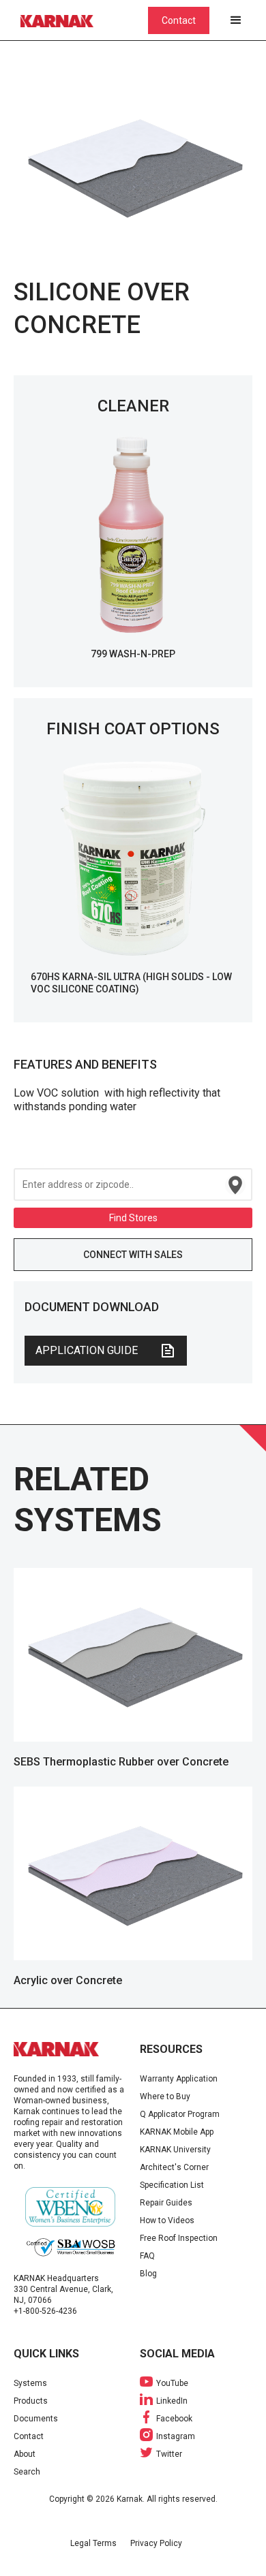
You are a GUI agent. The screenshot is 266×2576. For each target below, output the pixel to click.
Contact (179, 20)
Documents (36, 2419)
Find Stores (133, 1218)
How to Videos (167, 2220)
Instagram (176, 2436)
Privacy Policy (156, 2543)
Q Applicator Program (180, 2114)
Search (27, 2472)
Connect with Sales (133, 1255)
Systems (30, 2383)
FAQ (147, 2256)
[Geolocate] (235, 1185)
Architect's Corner (174, 2167)
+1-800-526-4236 (45, 2311)
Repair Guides (166, 2203)
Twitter (169, 2454)
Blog (148, 2274)
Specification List (172, 2185)
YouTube (172, 2383)
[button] (236, 20)
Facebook (174, 2419)
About (25, 2454)
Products (31, 2401)
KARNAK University (175, 2150)
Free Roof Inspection (179, 2238)
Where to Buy (165, 2096)
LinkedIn (172, 2401)
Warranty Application (179, 2079)
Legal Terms (93, 2543)
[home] (65, 20)
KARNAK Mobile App (177, 2132)
